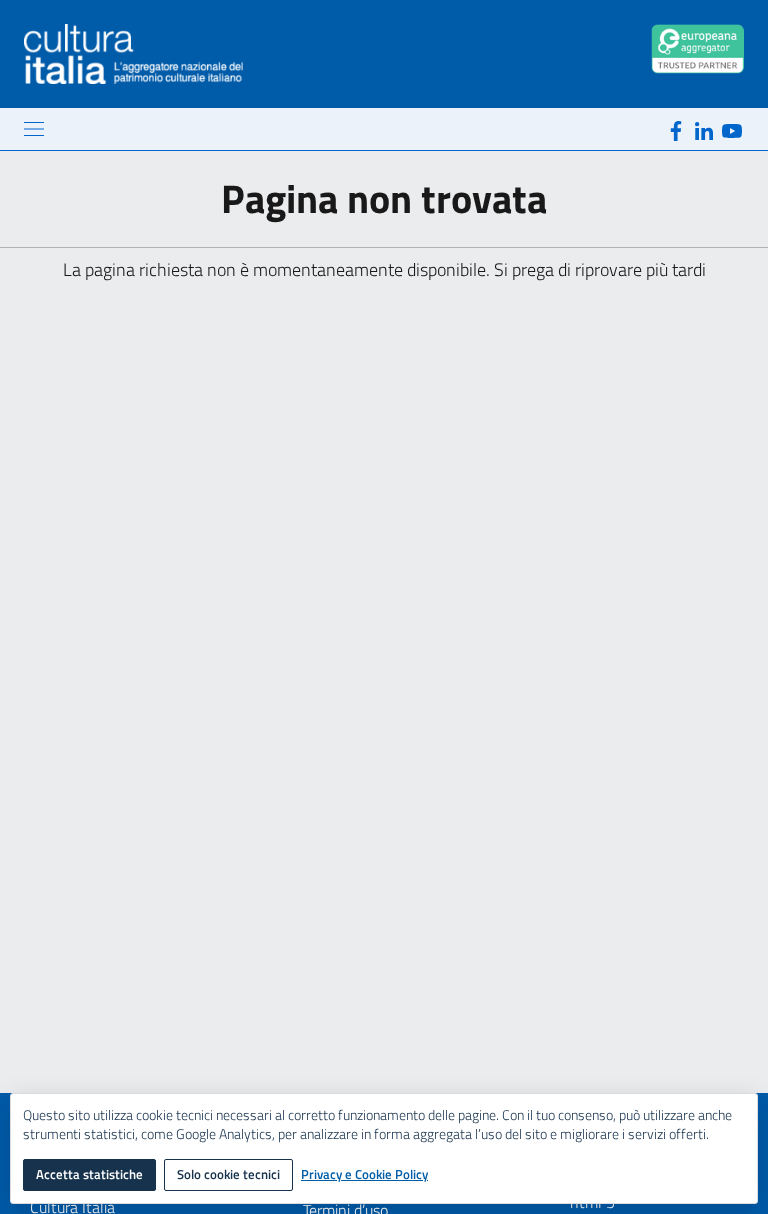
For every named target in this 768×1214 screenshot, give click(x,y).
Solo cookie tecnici (228, 1174)
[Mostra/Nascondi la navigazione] (34, 129)
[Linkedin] (704, 128)
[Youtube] (732, 128)
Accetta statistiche (89, 1174)
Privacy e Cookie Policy (364, 1175)
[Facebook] (676, 128)
